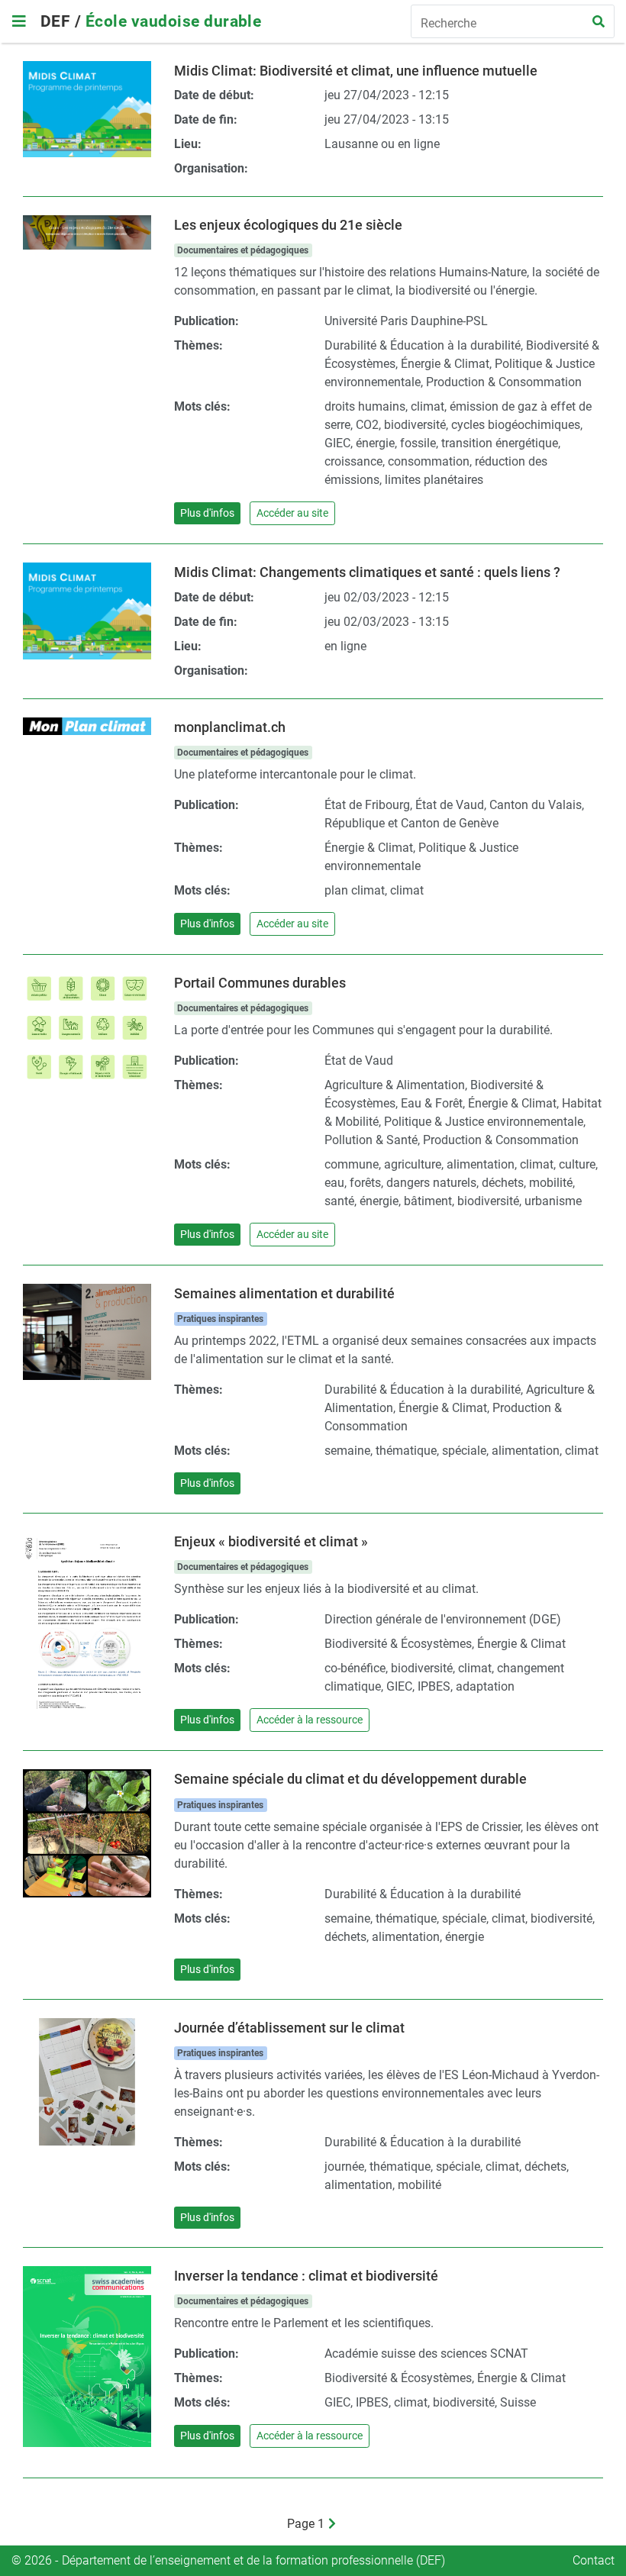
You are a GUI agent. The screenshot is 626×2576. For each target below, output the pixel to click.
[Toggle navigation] (19, 21)
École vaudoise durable (174, 21)
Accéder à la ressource (310, 1720)
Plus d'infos (207, 513)
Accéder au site (292, 513)
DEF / (63, 21)
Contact (594, 2560)
